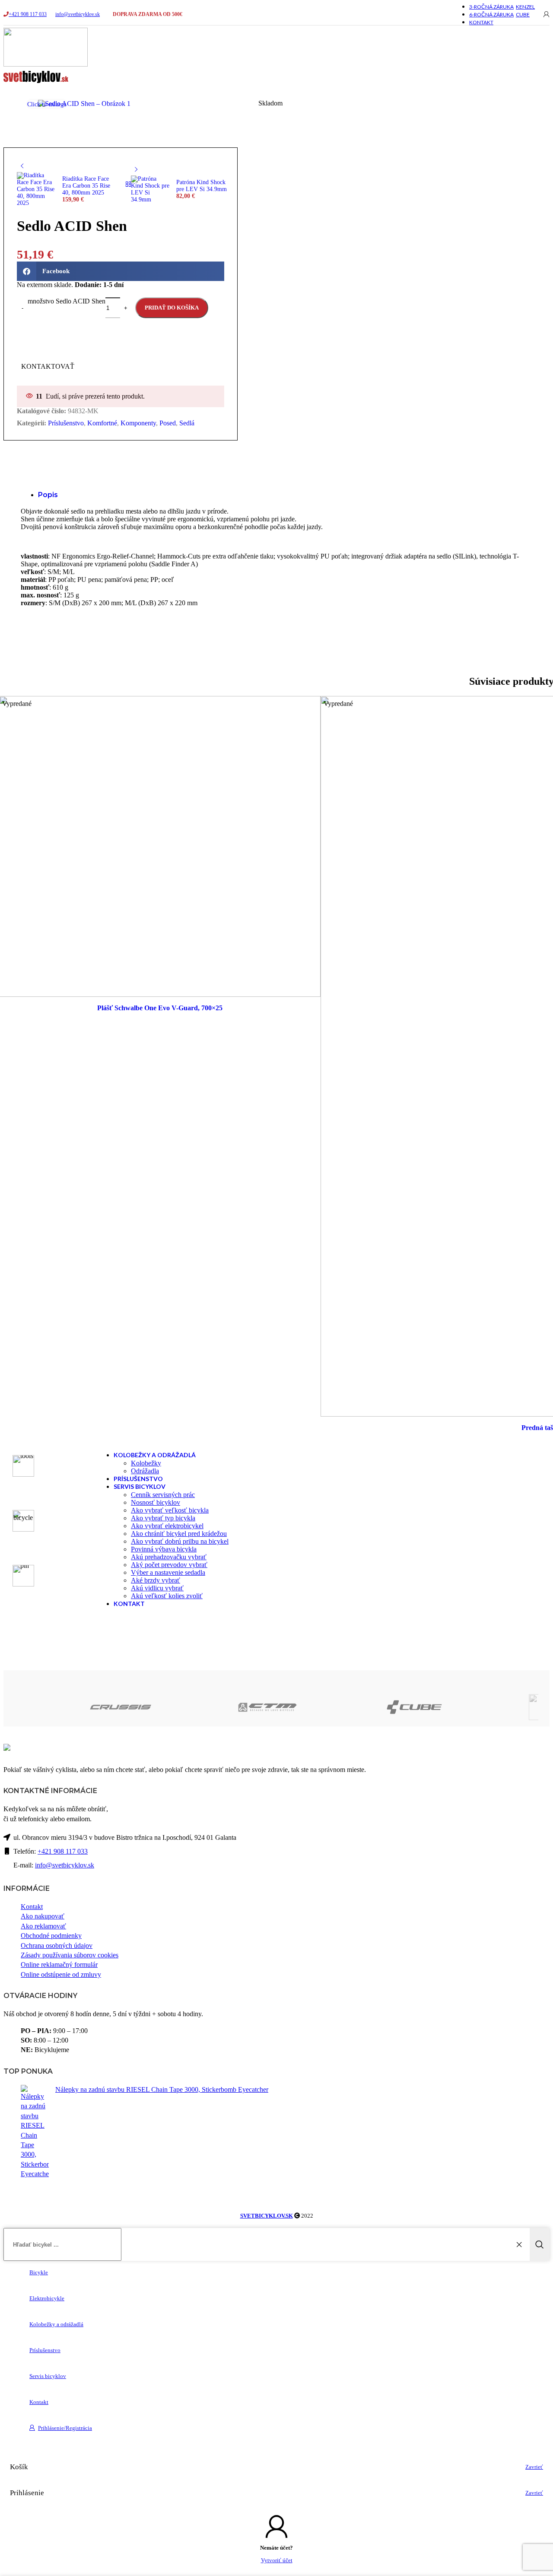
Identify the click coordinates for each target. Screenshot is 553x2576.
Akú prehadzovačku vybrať (169, 1557)
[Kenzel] (496, 1707)
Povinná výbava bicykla (164, 1549)
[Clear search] (521, 2244)
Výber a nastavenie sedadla (168, 1572)
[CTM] (203, 1707)
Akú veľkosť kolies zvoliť (167, 1596)
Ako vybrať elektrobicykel (167, 1526)
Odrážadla (145, 1471)
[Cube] (350, 1707)
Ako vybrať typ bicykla (163, 1518)
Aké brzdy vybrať (156, 1580)
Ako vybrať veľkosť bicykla (170, 1510)
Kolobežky (146, 1463)
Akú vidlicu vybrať (157, 1588)
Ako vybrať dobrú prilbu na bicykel (180, 1541)
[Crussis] (56, 1707)
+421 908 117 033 (28, 14)
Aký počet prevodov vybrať (169, 1565)
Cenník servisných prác (163, 1495)
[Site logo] (46, 64)
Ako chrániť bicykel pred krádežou (179, 1534)
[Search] (540, 2244)
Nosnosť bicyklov (156, 1502)
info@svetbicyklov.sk (78, 14)
